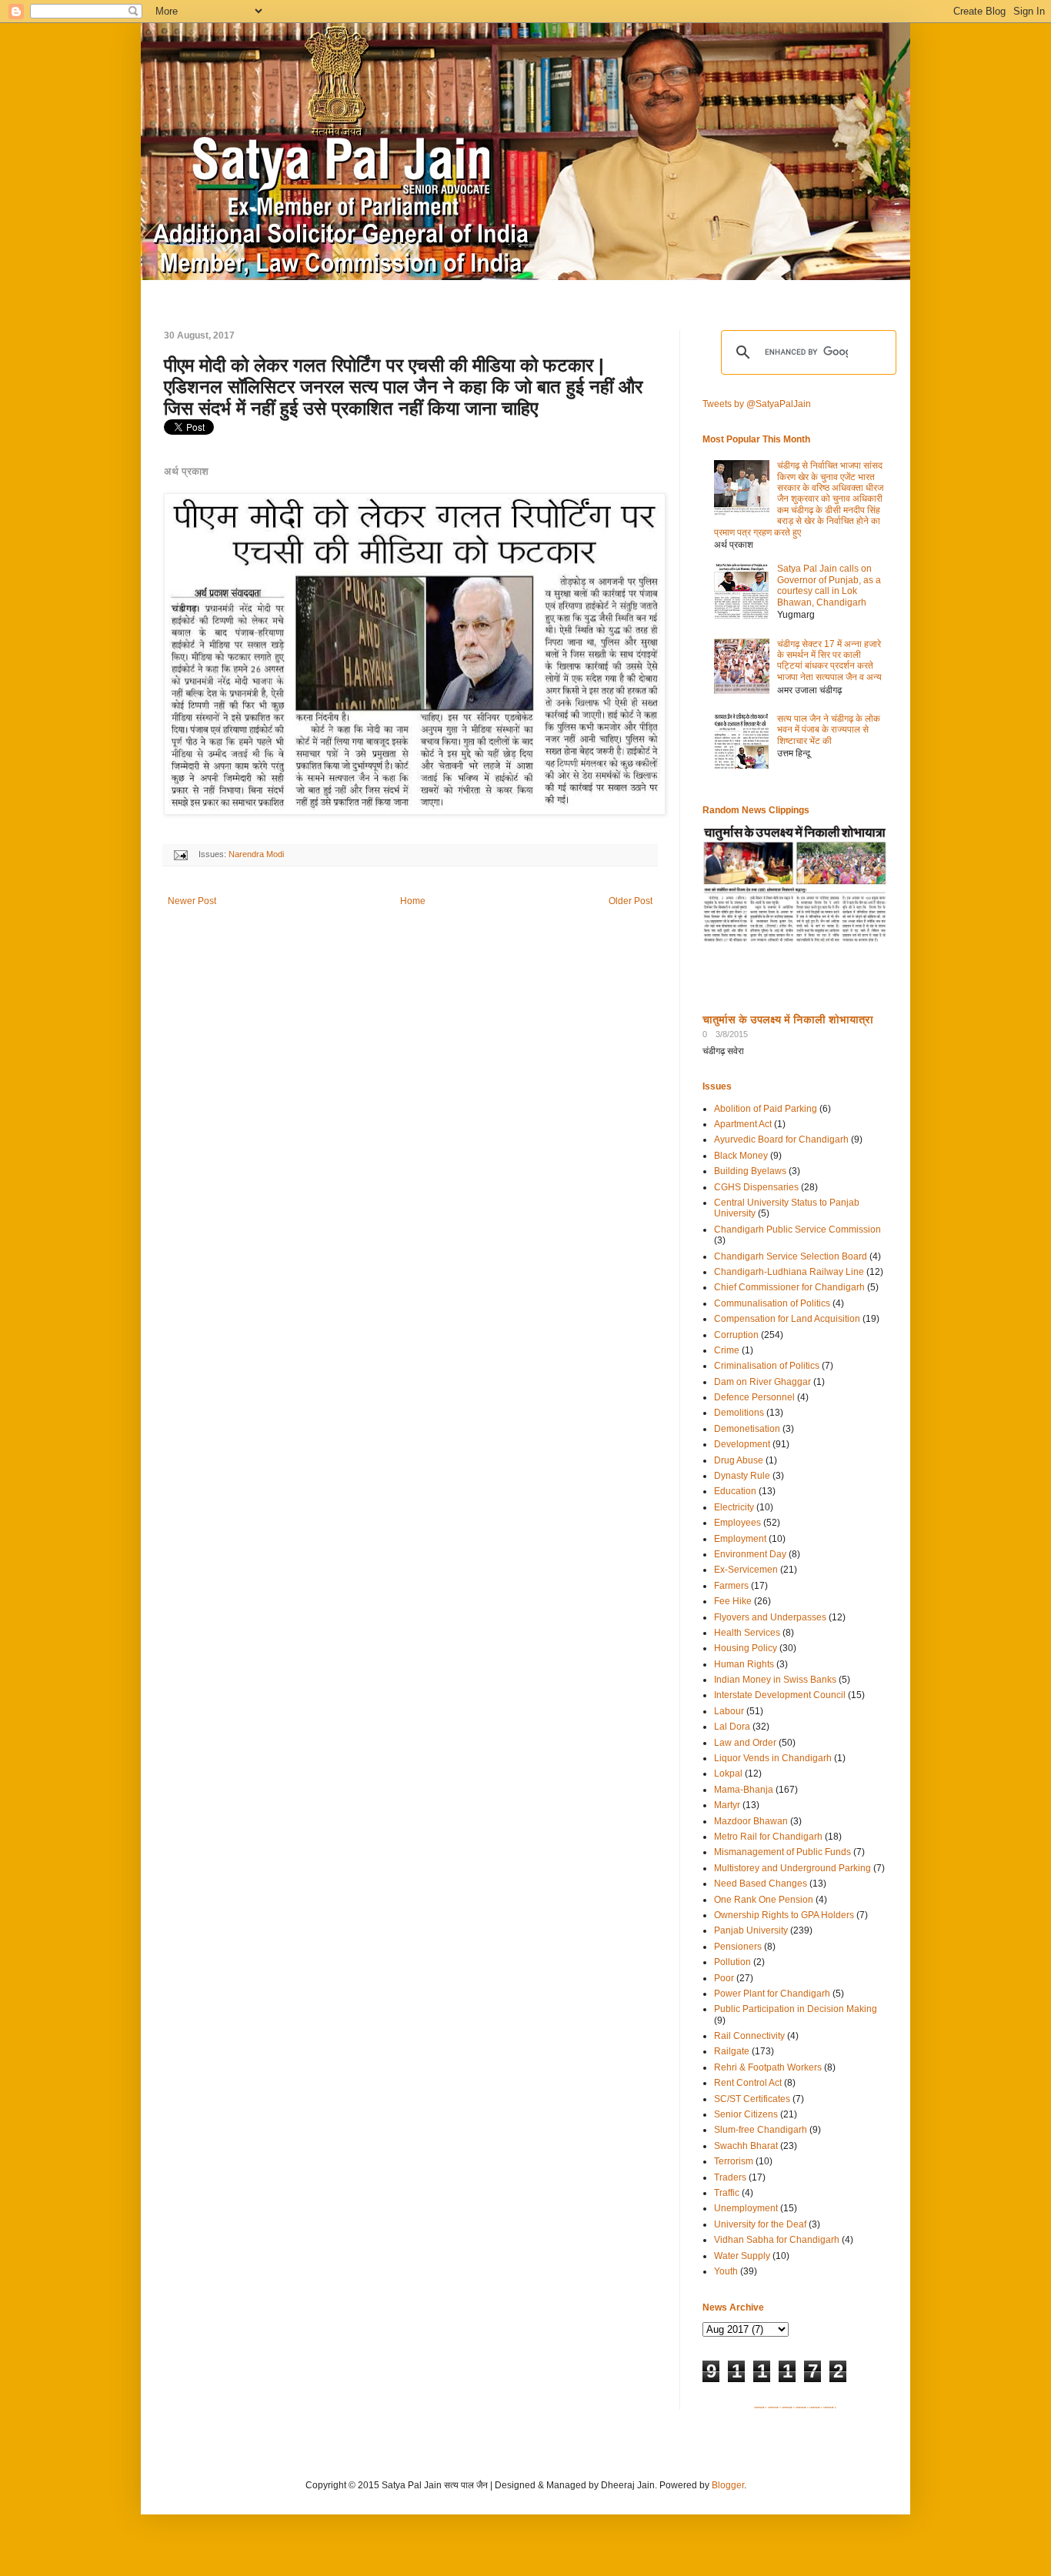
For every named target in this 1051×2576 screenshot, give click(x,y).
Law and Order (745, 1743)
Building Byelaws (750, 1171)
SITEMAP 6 (830, 2407)
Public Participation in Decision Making (796, 2009)
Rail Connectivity (749, 2036)
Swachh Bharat (746, 2146)
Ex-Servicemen (746, 1570)
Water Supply (742, 2256)
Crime (727, 1350)
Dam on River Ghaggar (762, 1382)
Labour (729, 1711)
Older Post (631, 901)
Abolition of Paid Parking (766, 1109)
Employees (737, 1523)
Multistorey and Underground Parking (792, 1868)
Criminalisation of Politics (767, 1366)
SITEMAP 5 (816, 2407)
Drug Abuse (739, 1460)
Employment (740, 1539)
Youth (726, 2271)
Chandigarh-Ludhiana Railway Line (789, 1272)
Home (413, 901)
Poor (724, 1978)
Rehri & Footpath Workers (768, 2067)
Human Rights (744, 1664)
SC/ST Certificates (752, 2099)
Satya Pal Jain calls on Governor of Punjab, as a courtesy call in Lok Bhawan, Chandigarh (829, 585)
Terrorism (734, 2161)
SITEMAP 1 (761, 2407)
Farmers (731, 1586)
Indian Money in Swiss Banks (775, 1680)
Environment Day (750, 1554)
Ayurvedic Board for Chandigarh (781, 1140)
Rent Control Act (748, 2083)
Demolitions (739, 1413)
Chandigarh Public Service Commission (797, 1230)
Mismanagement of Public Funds (782, 1852)
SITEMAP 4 (802, 2407)
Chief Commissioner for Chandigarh (789, 1287)
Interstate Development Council (780, 1695)
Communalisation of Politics (772, 1303)
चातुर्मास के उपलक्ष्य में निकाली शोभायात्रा (788, 1019)
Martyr (727, 1805)
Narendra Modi (256, 854)
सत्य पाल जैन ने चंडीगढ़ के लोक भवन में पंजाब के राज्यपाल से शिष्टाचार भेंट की (829, 730)
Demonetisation (747, 1429)
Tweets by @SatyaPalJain (757, 404)
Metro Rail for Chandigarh (768, 1837)
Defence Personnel (754, 1397)
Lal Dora (732, 1727)
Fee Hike (733, 1601)
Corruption (736, 1335)
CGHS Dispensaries (756, 1187)
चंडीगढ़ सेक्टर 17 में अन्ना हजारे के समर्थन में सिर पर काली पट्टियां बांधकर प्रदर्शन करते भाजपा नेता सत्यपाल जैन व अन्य (829, 661)
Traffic (727, 2193)
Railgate (732, 2051)
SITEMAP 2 (774, 2407)
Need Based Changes (761, 1884)
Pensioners (738, 1947)
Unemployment (746, 2208)
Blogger (728, 2485)
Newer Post (192, 901)
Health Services (747, 1633)
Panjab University (751, 1930)
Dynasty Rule (742, 1476)
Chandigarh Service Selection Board (791, 1256)
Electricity (734, 1507)
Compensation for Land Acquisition (787, 1319)
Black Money (741, 1156)
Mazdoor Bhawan (751, 1821)
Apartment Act (743, 1124)
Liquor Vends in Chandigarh (773, 1758)
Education (735, 1491)
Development (742, 1444)
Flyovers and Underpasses (770, 1617)
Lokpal (728, 1774)
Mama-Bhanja (744, 1790)
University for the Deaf (760, 2224)
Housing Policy (746, 1648)
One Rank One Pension (764, 1900)
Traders (730, 2177)
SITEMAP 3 (788, 2407)
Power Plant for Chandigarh (772, 1994)
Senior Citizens (746, 2114)
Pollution (732, 1962)
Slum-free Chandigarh (761, 2130)
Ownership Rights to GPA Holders (784, 1915)
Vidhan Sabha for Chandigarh (777, 2240)
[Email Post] (180, 854)
